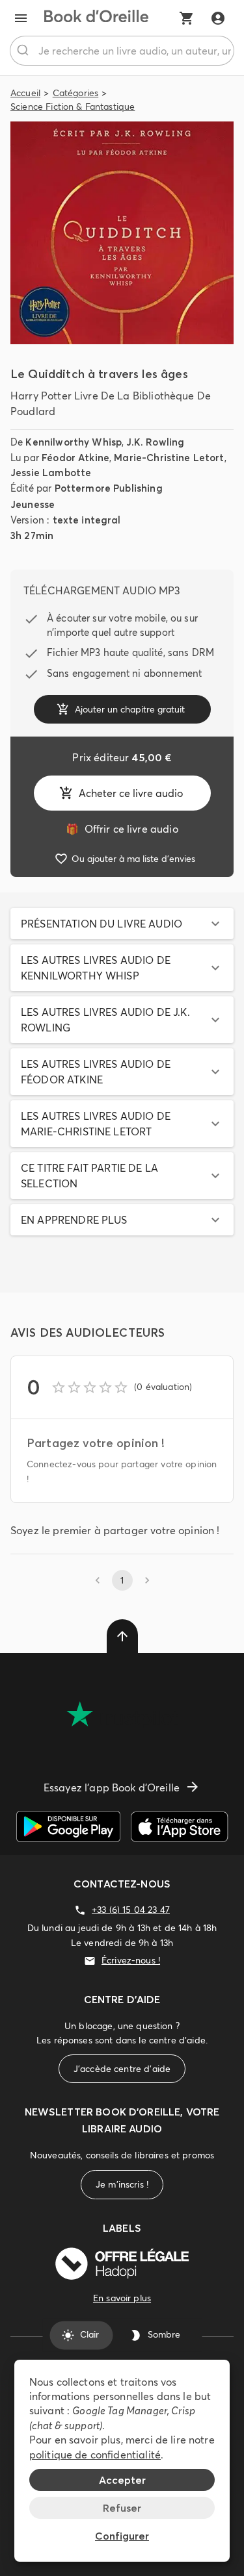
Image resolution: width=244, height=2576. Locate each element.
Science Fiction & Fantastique (73, 107)
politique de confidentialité (95, 2455)
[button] (122, 924)
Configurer (122, 2536)
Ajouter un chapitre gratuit (130, 709)
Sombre (164, 2335)
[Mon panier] (187, 18)
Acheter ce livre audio (131, 793)
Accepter (122, 2480)
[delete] (122, 1636)
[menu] (21, 18)
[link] (122, 829)
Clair (89, 2335)
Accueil (25, 93)
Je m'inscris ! (122, 2184)
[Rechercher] (24, 51)
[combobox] (122, 51)
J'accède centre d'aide (122, 2069)
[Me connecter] (218, 18)
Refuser (122, 2508)
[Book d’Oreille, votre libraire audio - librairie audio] (96, 18)
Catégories (76, 93)
